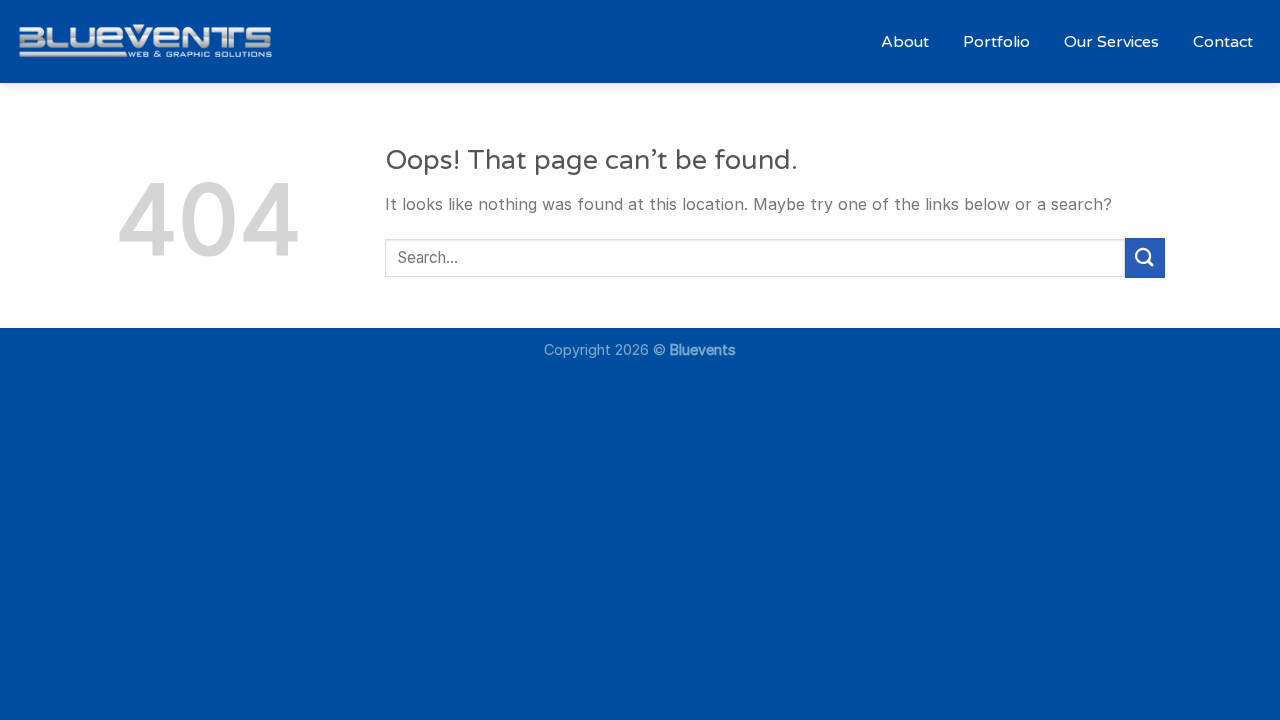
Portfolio (996, 42)
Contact (1223, 42)
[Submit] (1145, 257)
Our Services (1111, 42)
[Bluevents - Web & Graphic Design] (145, 41)
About (905, 42)
